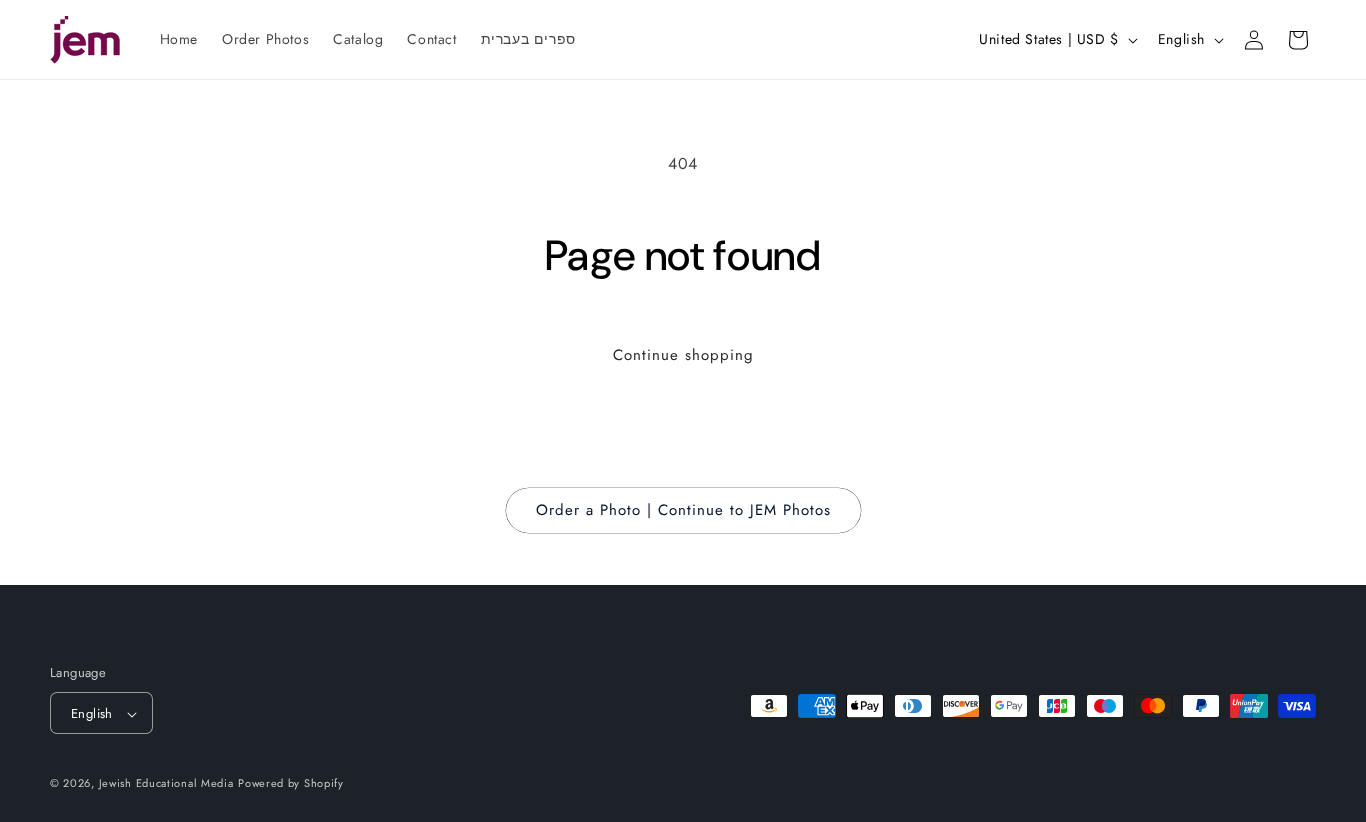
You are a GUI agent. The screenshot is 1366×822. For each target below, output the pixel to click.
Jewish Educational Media (166, 784)
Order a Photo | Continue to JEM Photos (683, 510)
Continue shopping (683, 355)
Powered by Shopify (291, 784)
